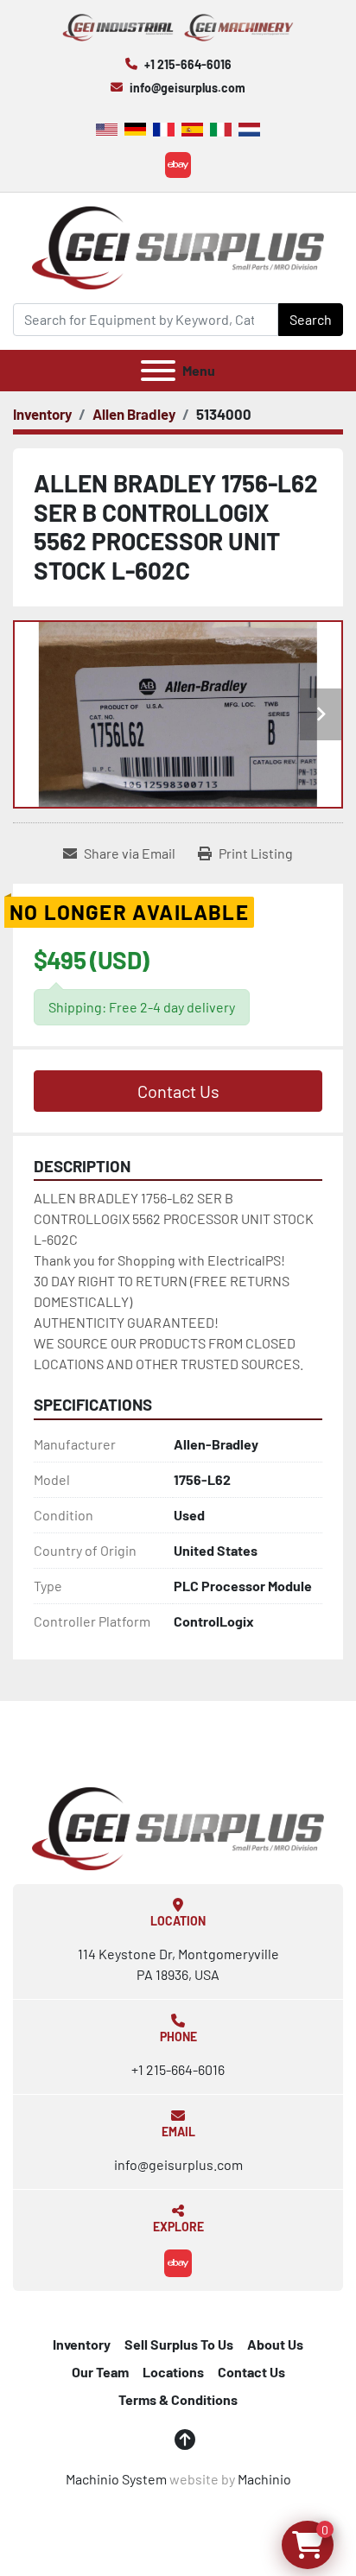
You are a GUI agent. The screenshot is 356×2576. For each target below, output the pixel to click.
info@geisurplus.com (188, 88)
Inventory (82, 2344)
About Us (275, 2344)
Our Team (100, 2372)
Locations (173, 2372)
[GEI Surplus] (178, 1827)
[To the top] (185, 2440)
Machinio (264, 2479)
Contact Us (178, 1091)
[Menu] (158, 371)
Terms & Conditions (178, 2399)
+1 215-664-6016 (188, 64)
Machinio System (116, 2479)
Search (311, 319)
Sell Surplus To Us (179, 2344)
